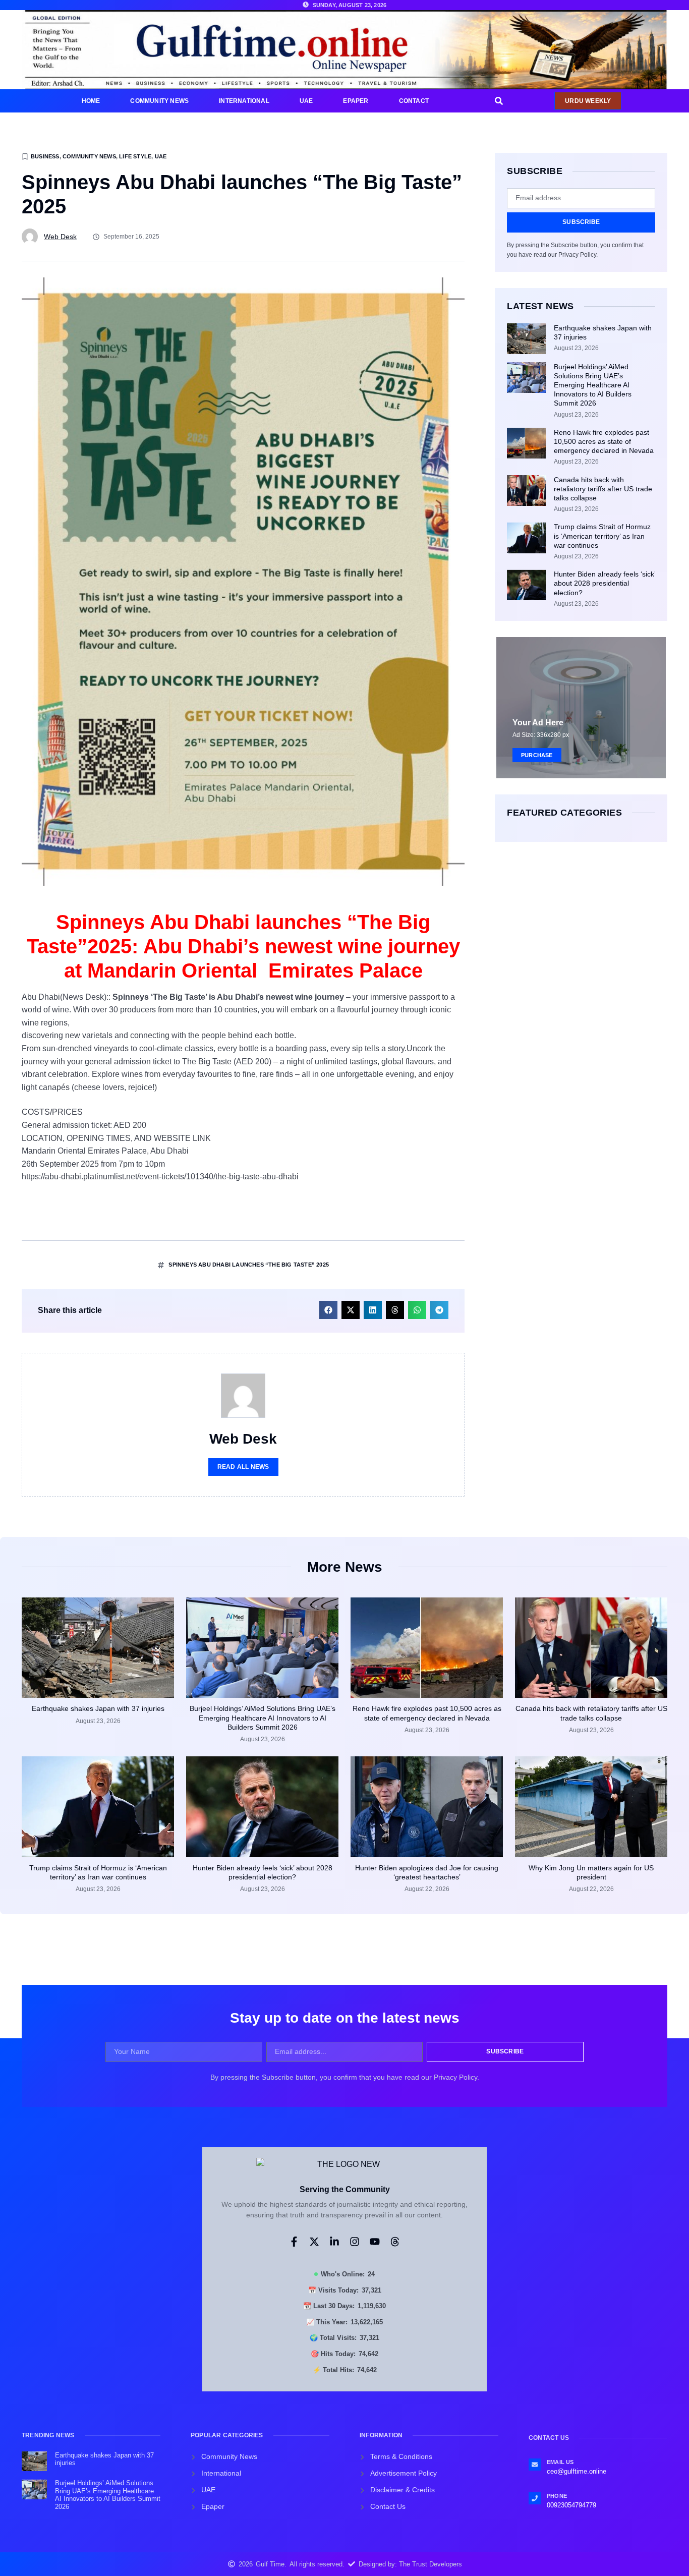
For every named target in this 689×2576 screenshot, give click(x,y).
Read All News (243, 1467)
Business (45, 156)
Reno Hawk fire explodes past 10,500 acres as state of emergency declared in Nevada (604, 441)
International (244, 101)
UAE (306, 101)
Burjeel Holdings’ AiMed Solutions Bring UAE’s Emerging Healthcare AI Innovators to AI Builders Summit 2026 (593, 385)
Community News (159, 101)
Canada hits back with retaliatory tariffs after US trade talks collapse (603, 489)
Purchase (537, 755)
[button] (499, 101)
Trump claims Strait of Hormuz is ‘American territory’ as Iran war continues (602, 536)
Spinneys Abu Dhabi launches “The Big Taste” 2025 (249, 1265)
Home (91, 101)
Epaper (356, 101)
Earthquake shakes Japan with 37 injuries (98, 1708)
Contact (414, 101)
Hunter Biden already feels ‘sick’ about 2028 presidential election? (605, 583)
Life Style (135, 156)
